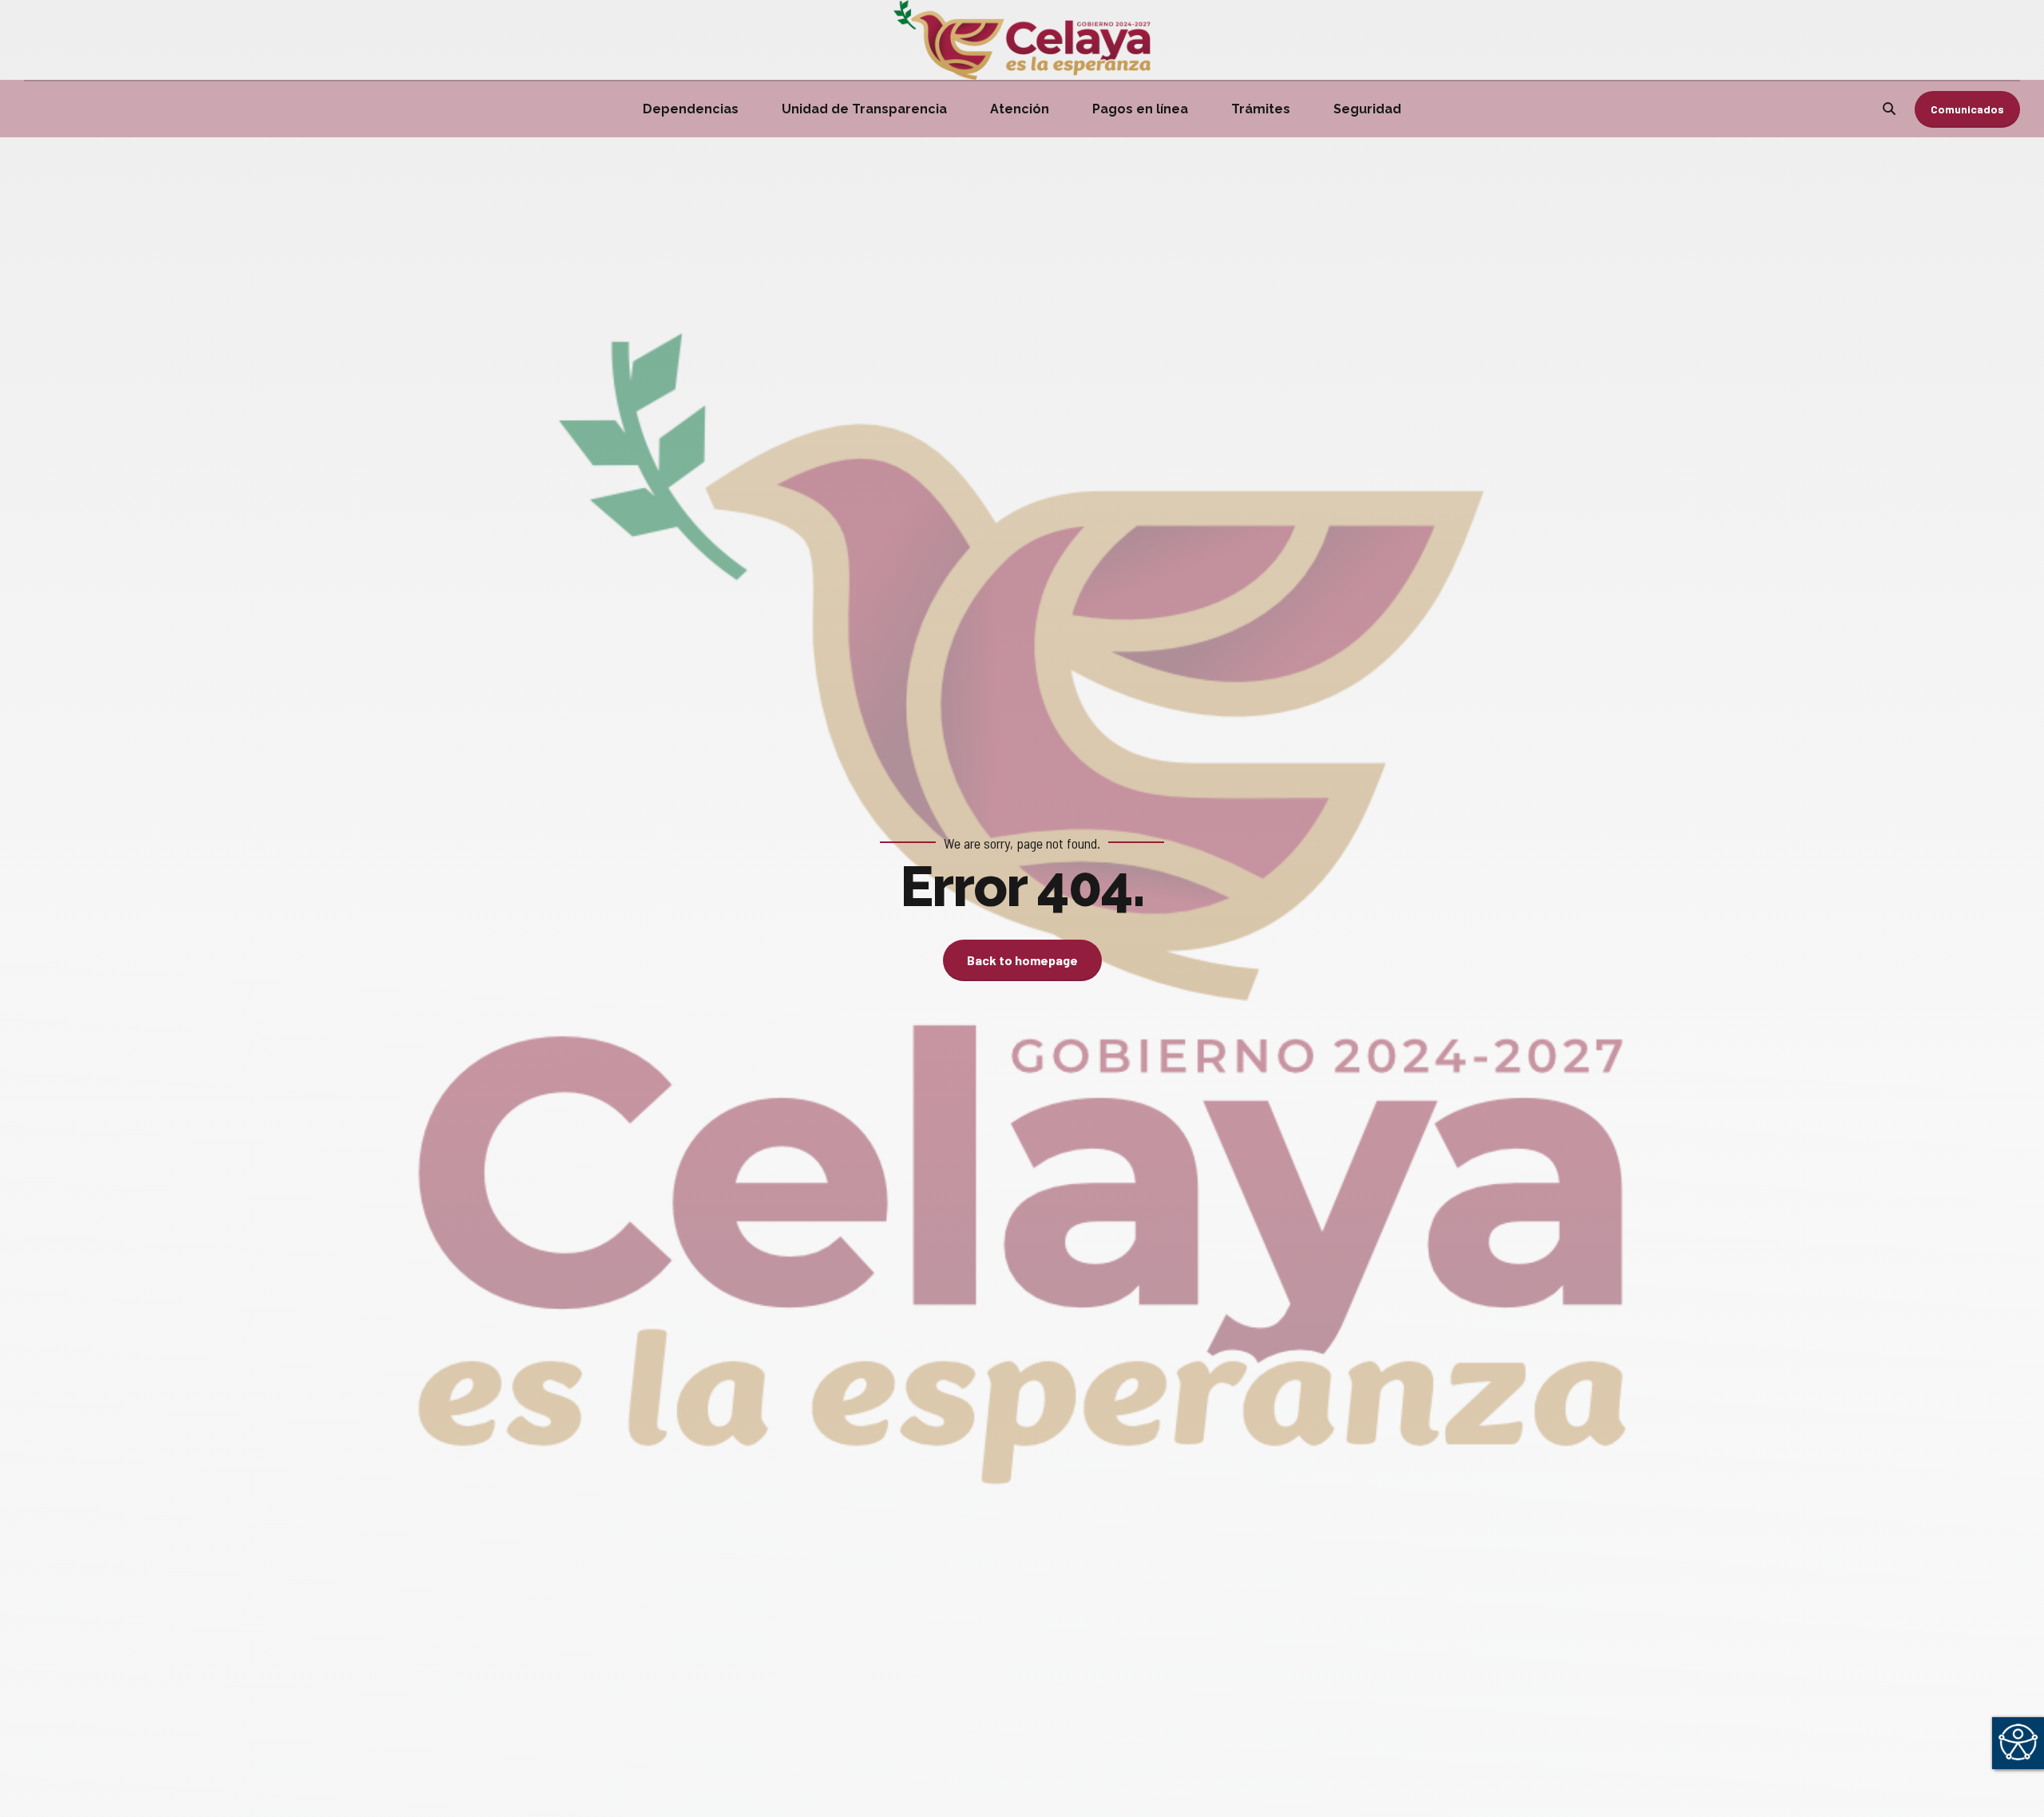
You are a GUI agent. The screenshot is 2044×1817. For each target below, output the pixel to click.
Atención (1020, 109)
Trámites (1261, 109)
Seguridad (1367, 109)
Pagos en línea (1140, 109)
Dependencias (691, 109)
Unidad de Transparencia (864, 109)
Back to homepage (1022, 960)
